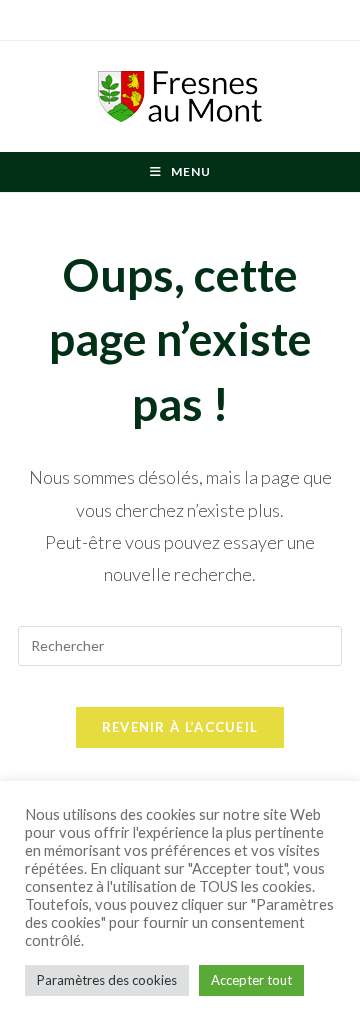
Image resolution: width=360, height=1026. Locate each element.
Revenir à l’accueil (180, 727)
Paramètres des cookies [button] (107, 980)
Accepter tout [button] (251, 980)
